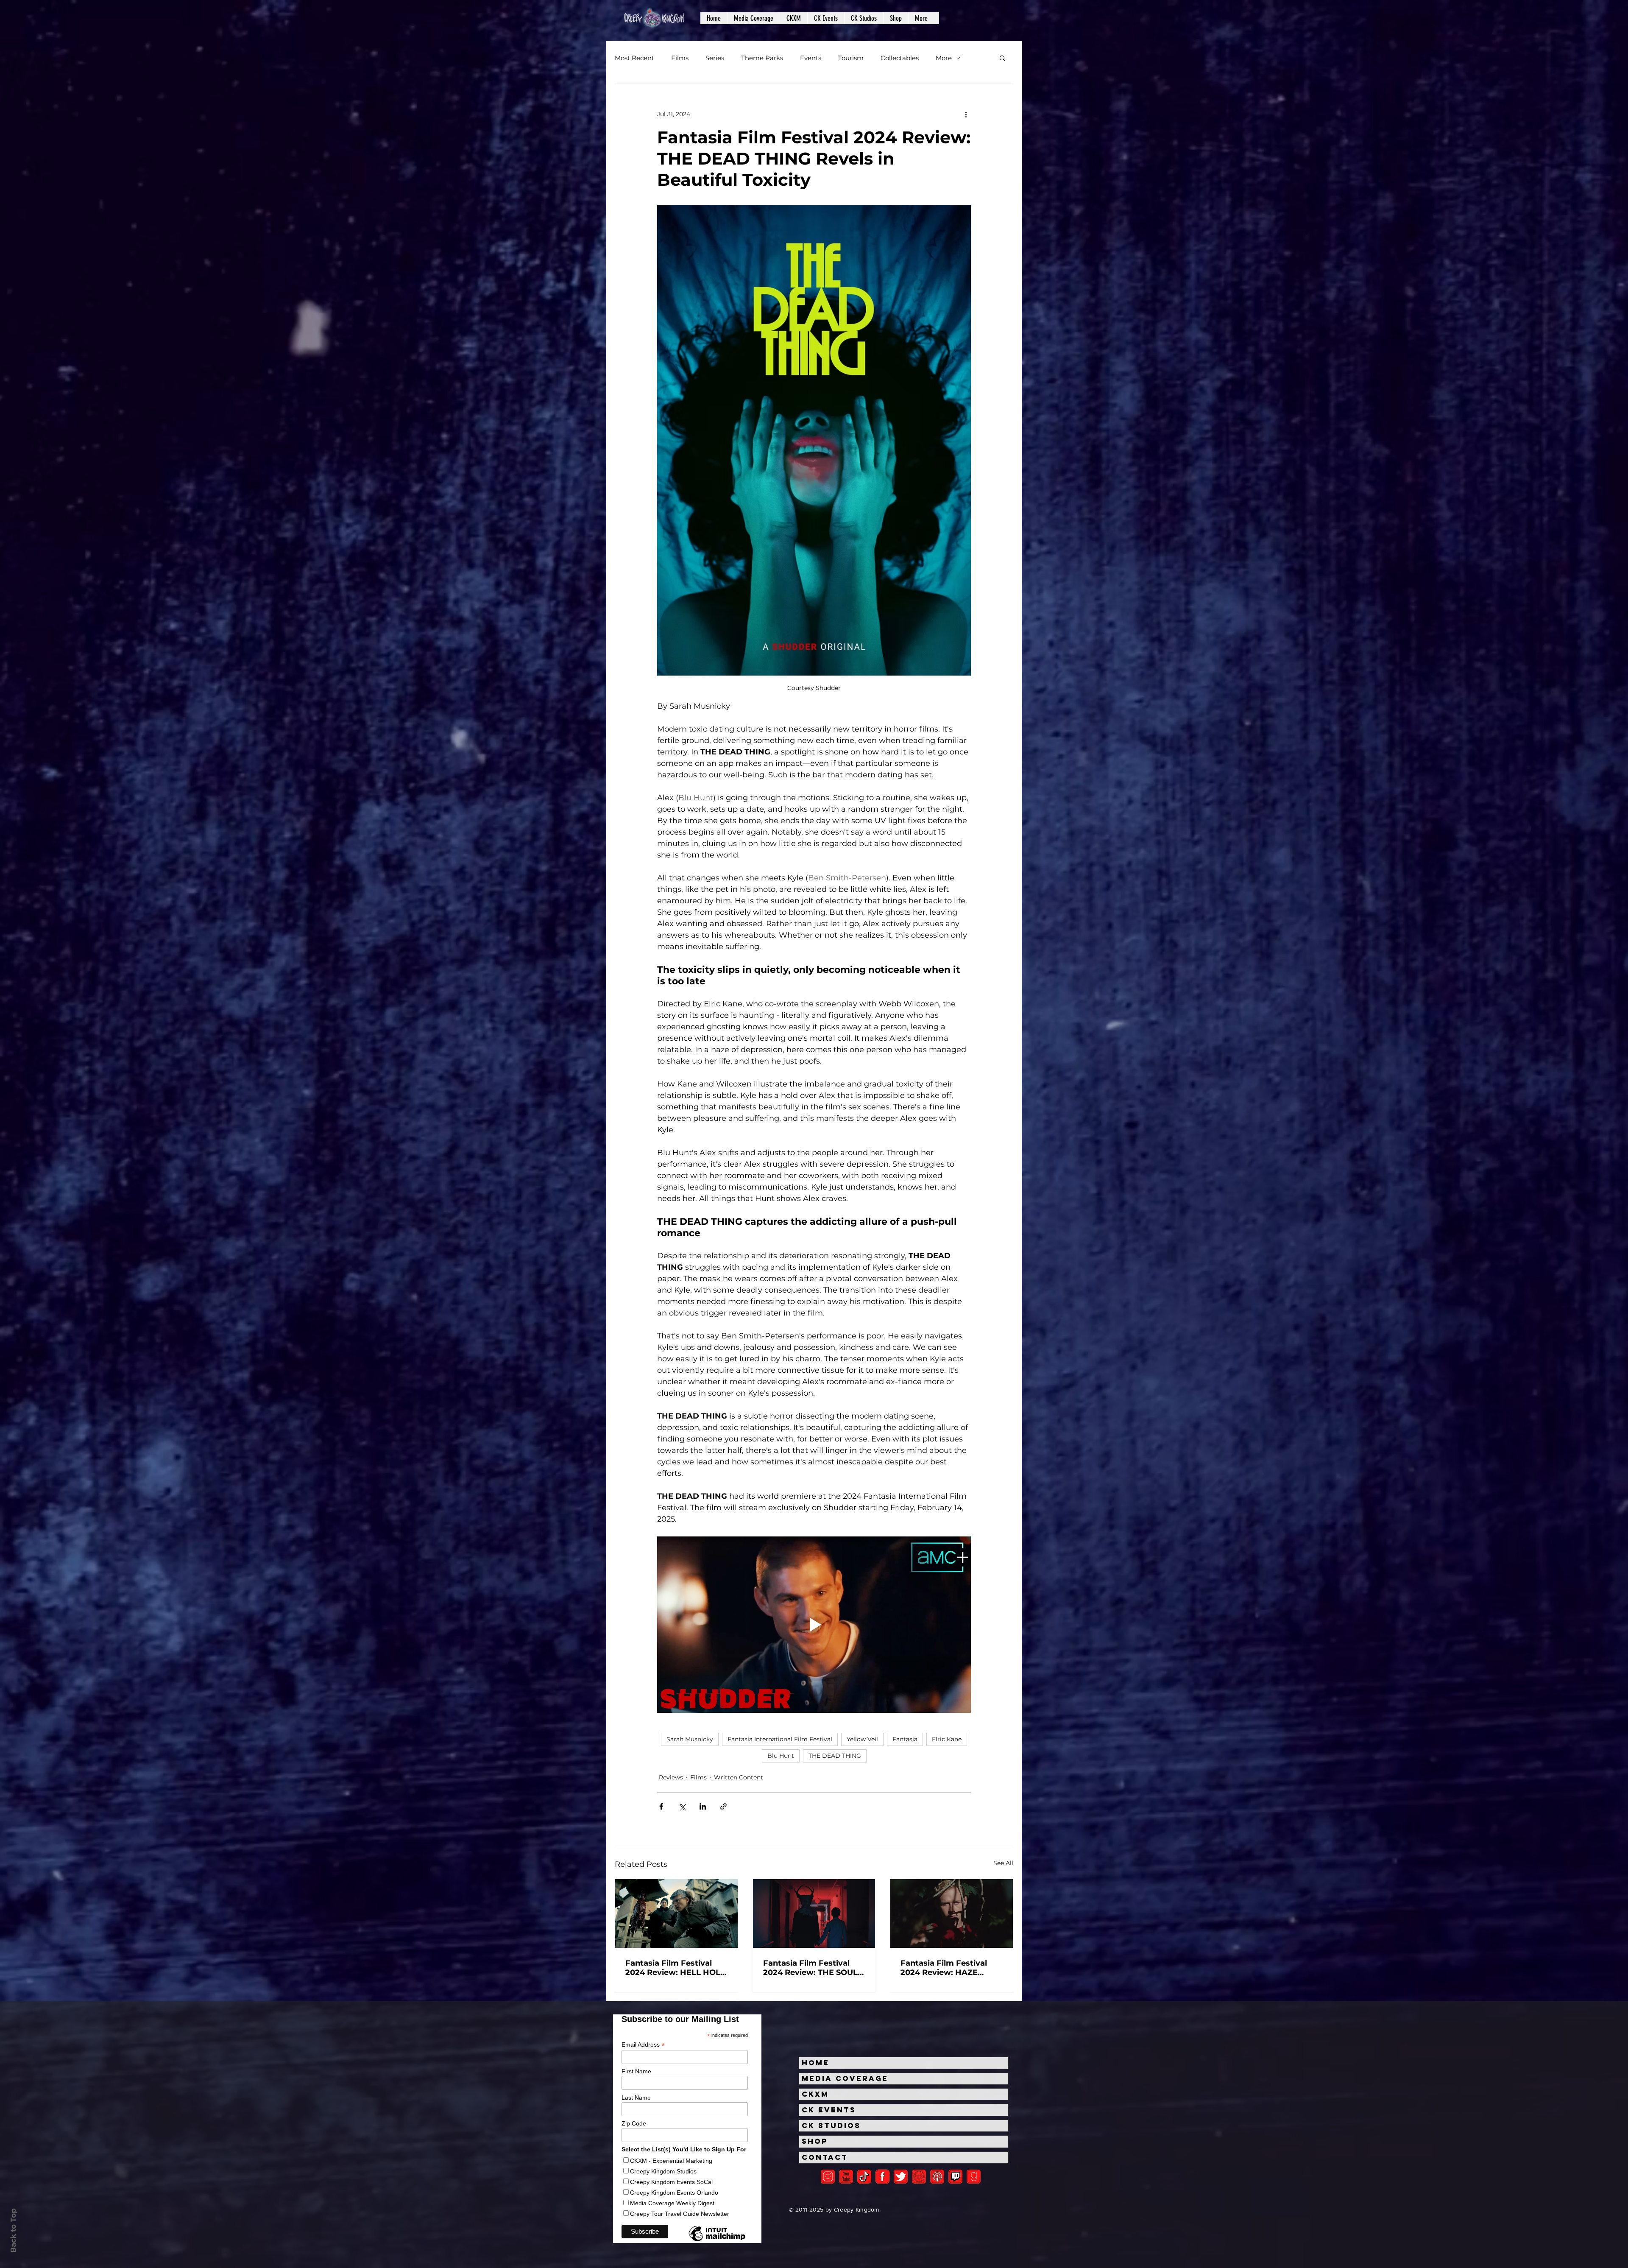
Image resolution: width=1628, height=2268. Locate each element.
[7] (937, 2177)
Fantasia (905, 1739)
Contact (825, 2157)
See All (1003, 1863)
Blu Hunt (781, 1756)
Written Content (739, 1777)
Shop (815, 2141)
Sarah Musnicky (690, 1739)
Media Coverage (845, 2078)
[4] (901, 2177)
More (944, 58)
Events (811, 58)
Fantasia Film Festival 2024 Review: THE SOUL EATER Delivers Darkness (813, 1968)
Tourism (851, 58)
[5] (846, 2177)
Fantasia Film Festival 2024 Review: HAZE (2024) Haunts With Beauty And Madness (944, 1968)
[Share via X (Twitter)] (682, 1806)
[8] (955, 2177)
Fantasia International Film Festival (780, 1739)
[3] (882, 2177)
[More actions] (966, 114)
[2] (828, 2177)
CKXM (815, 2094)
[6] (919, 2177)
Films (680, 58)
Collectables (900, 58)
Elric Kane (947, 1739)
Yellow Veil (862, 1739)
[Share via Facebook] (661, 1806)
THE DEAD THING (835, 1756)
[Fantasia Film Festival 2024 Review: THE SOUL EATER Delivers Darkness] (814, 1913)
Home (815, 2063)
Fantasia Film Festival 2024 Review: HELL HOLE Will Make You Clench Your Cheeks (675, 1968)
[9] (974, 2177)
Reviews (671, 1777)
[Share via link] (723, 1806)
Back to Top (13, 2230)
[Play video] (814, 1625)
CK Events (829, 2110)
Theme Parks (762, 58)
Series (715, 58)
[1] (864, 2177)
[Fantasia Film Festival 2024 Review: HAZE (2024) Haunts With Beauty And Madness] (952, 1913)
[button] (753, 18)
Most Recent (634, 58)
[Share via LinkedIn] (703, 1806)
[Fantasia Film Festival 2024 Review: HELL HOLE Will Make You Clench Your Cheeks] (676, 1913)
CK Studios (831, 2126)
